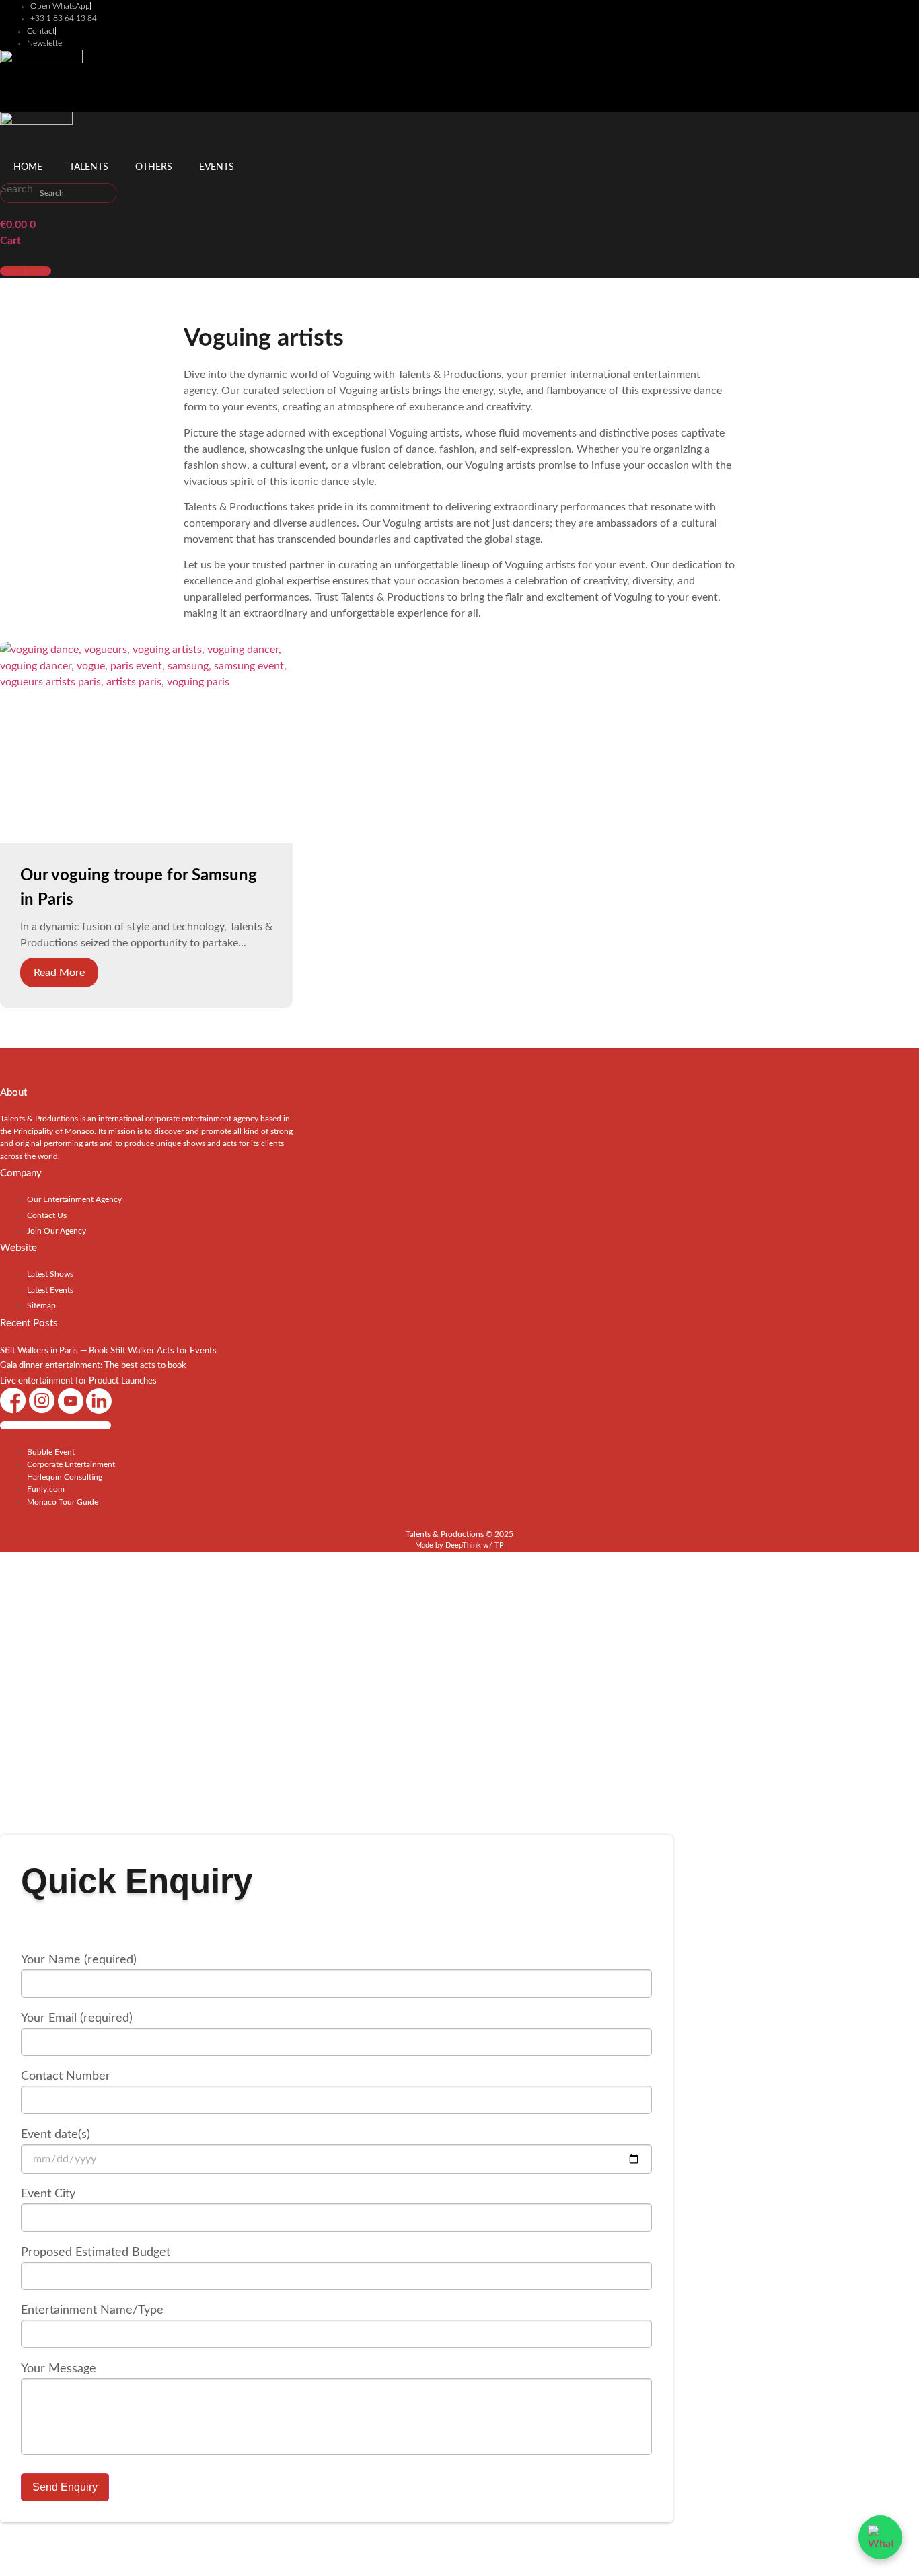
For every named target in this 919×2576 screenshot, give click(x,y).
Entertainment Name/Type (92, 2310)
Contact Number (66, 2076)
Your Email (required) (77, 2018)
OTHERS (154, 167)
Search (17, 189)
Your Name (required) (79, 1960)
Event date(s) (56, 2135)
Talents (89, 167)
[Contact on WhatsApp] (880, 2537)
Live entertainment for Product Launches (78, 1381)
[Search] (106, 193)
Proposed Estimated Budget (96, 2252)
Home (28, 167)
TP (499, 1545)
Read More (59, 973)
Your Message (59, 2369)
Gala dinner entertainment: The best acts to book (93, 1366)
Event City (48, 2194)
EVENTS (217, 167)
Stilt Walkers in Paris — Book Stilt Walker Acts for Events (108, 1351)
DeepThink (463, 1545)
